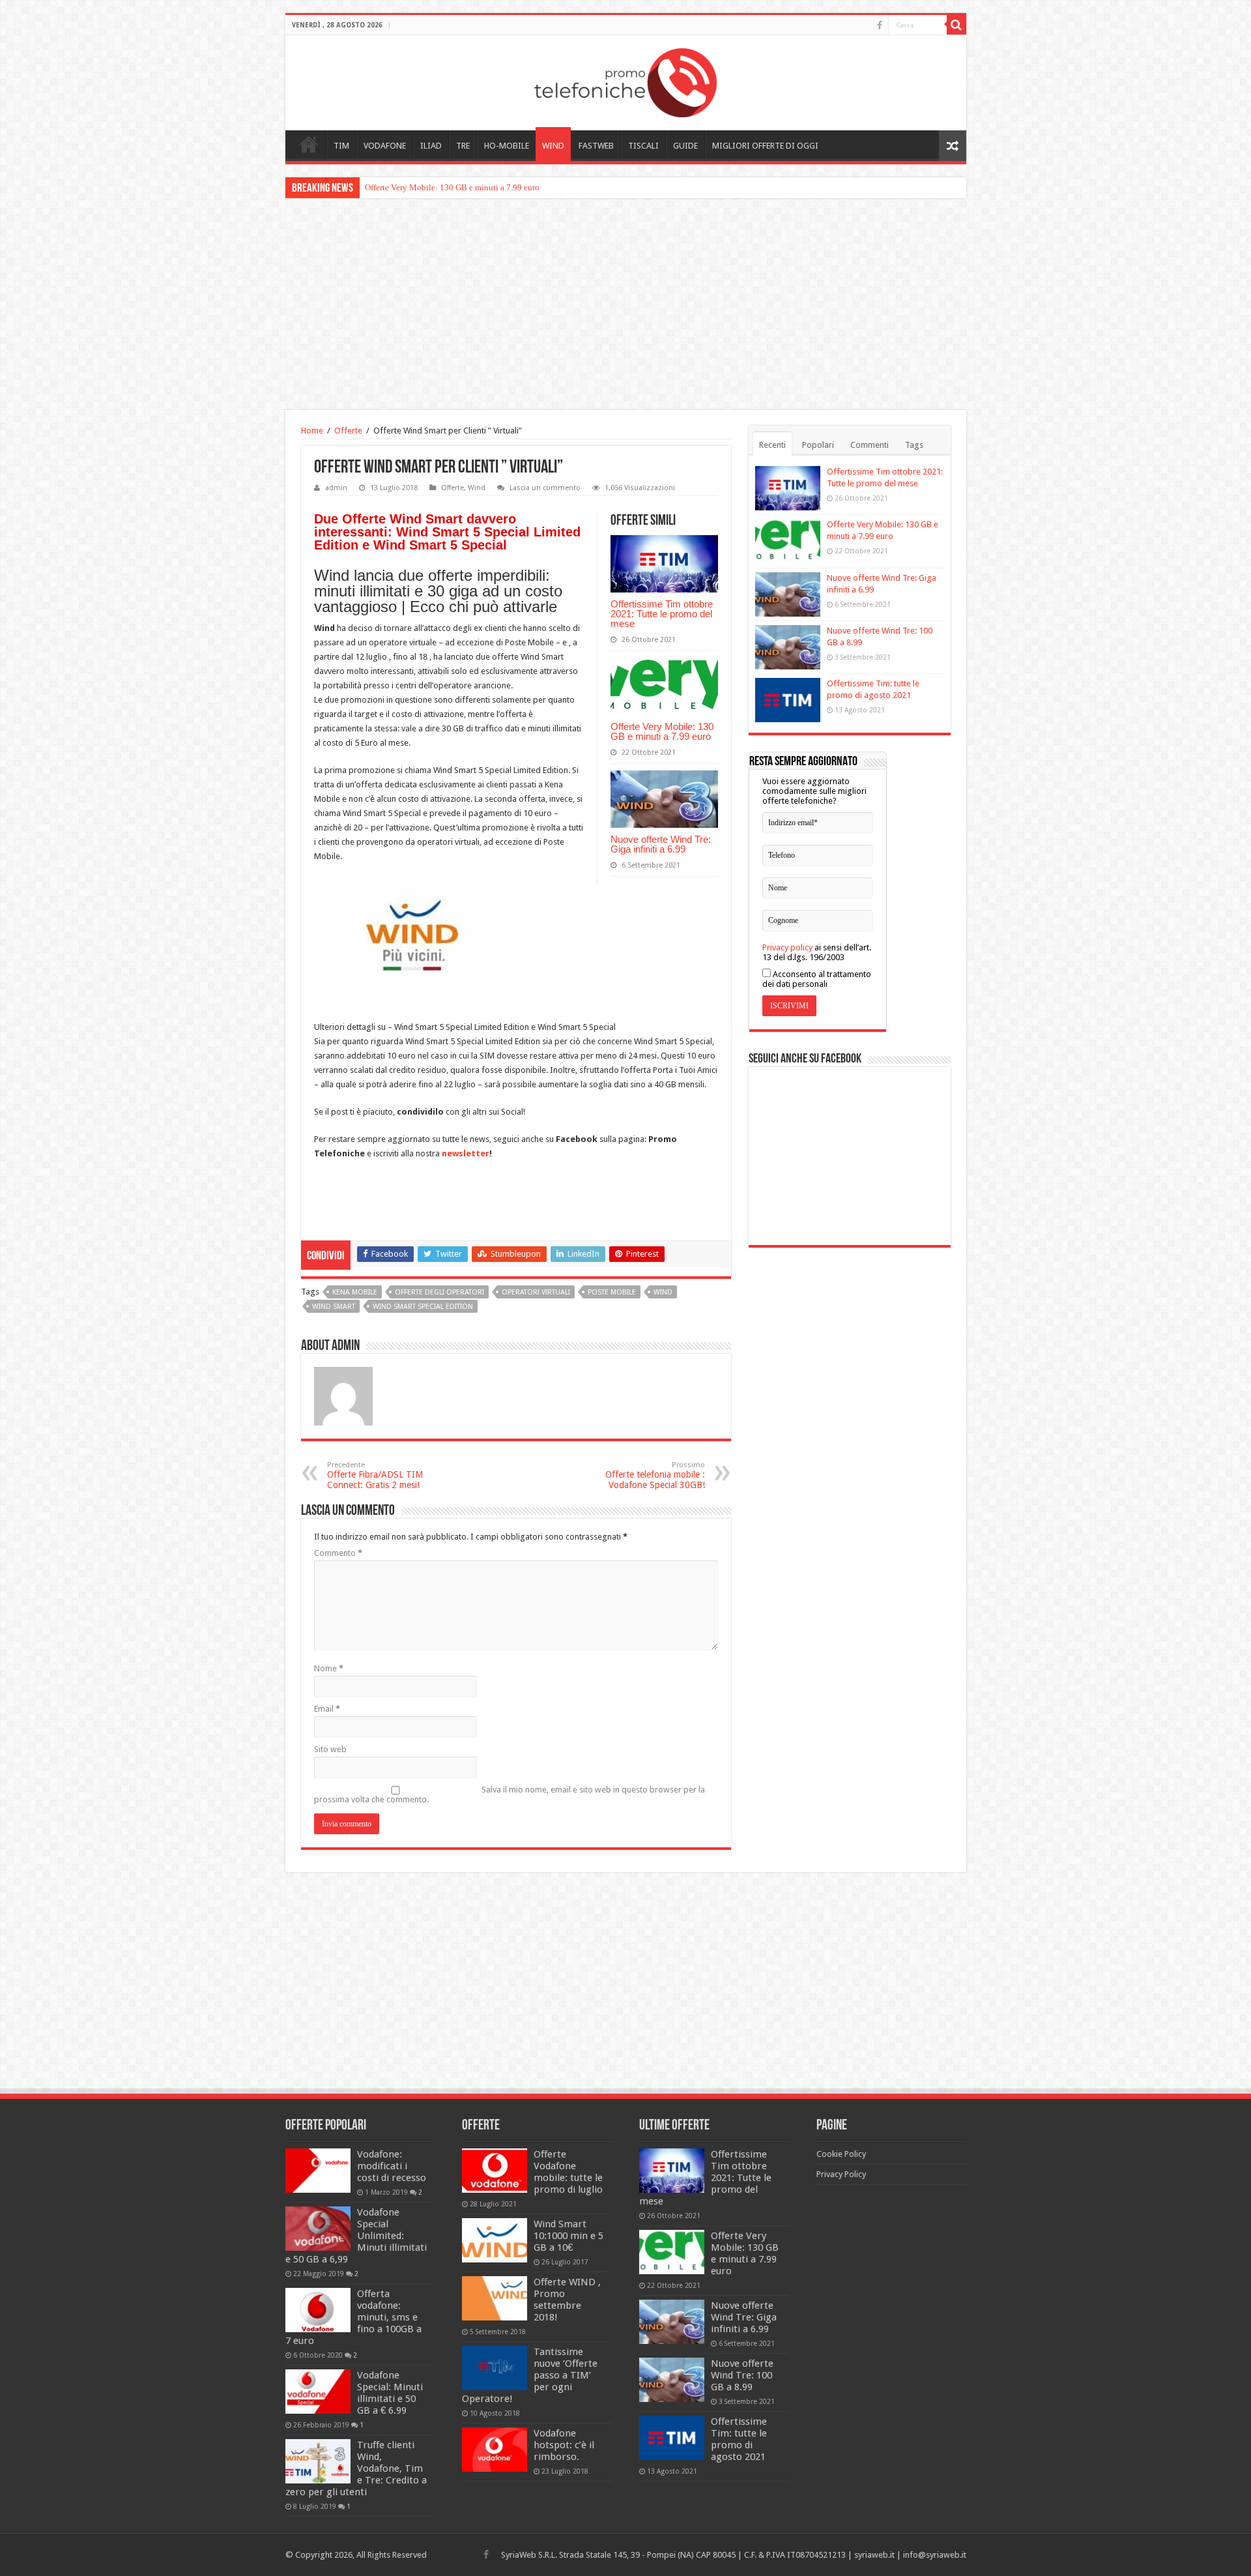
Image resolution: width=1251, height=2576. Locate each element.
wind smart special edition (423, 1307)
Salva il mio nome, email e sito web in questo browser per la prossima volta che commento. (510, 1794)
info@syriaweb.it (935, 2555)
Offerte (348, 431)
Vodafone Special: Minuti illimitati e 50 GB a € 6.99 (390, 2393)
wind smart (334, 1307)
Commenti (870, 445)
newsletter (466, 1153)
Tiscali (643, 146)
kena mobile (355, 1292)
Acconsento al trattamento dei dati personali (817, 979)
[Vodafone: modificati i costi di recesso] (318, 2171)
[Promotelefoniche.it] (625, 80)
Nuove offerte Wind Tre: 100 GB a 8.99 (742, 2375)
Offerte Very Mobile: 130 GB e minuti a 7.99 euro (452, 187)
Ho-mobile (507, 146)
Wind (553, 146)
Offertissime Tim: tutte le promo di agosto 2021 (739, 2439)
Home (309, 144)
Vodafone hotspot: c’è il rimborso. (564, 2445)
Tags (914, 445)
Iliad (431, 146)
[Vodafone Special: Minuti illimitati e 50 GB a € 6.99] (318, 2392)
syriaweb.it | (879, 2555)
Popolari (818, 445)
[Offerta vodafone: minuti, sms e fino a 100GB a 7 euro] (318, 2310)
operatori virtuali (536, 1292)
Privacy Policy (841, 2174)
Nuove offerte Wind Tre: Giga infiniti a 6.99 (661, 844)
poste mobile (612, 1292)
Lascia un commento (545, 488)
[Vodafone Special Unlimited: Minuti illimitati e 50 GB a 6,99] (318, 2229)
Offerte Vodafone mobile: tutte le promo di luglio (568, 2172)
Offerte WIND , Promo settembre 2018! (567, 2300)
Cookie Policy (841, 2154)
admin (336, 488)
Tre (463, 146)
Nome (329, 1668)
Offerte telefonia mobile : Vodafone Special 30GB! (655, 1475)
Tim (341, 146)
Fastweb (596, 146)
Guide (685, 146)
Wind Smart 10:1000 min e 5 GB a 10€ (568, 2236)
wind (663, 1292)
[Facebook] (880, 25)
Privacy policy (787, 947)
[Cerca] (956, 25)
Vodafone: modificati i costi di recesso (392, 2166)
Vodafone (385, 146)
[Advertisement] (625, 306)
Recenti (772, 445)
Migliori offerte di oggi (765, 146)
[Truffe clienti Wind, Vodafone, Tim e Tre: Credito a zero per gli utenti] (318, 2461)
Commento (338, 1553)
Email (327, 1709)
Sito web (330, 1749)
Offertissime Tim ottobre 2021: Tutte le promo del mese (662, 614)
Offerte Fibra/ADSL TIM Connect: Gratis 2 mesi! (375, 1475)
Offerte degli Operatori (439, 1292)
